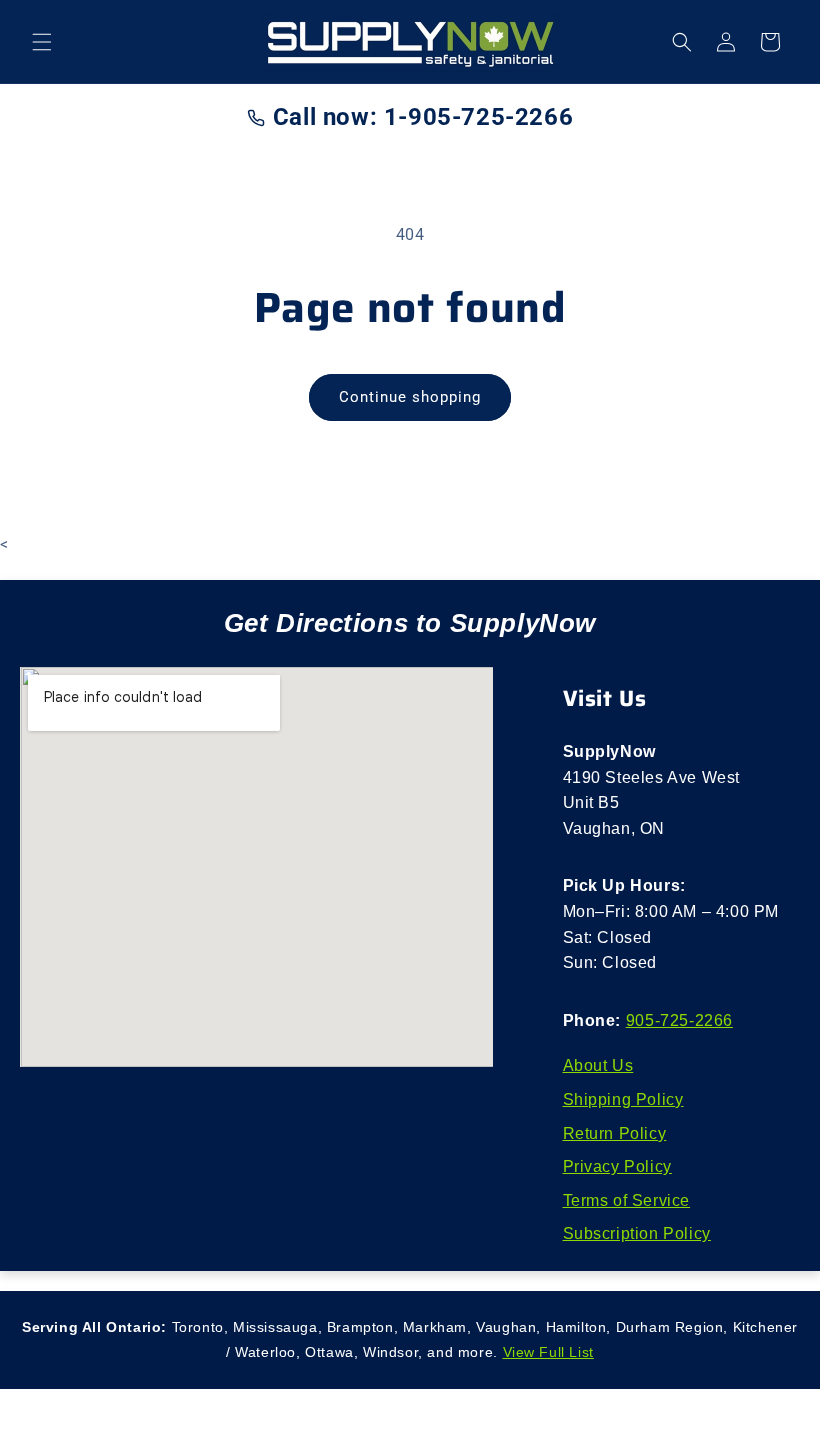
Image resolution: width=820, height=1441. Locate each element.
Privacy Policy (617, 1166)
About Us (598, 1065)
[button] (42, 42)
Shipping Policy (623, 1099)
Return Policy (615, 1133)
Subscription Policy (637, 1233)
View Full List (548, 1352)
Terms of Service (627, 1200)
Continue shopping (410, 397)
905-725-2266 (679, 1020)
